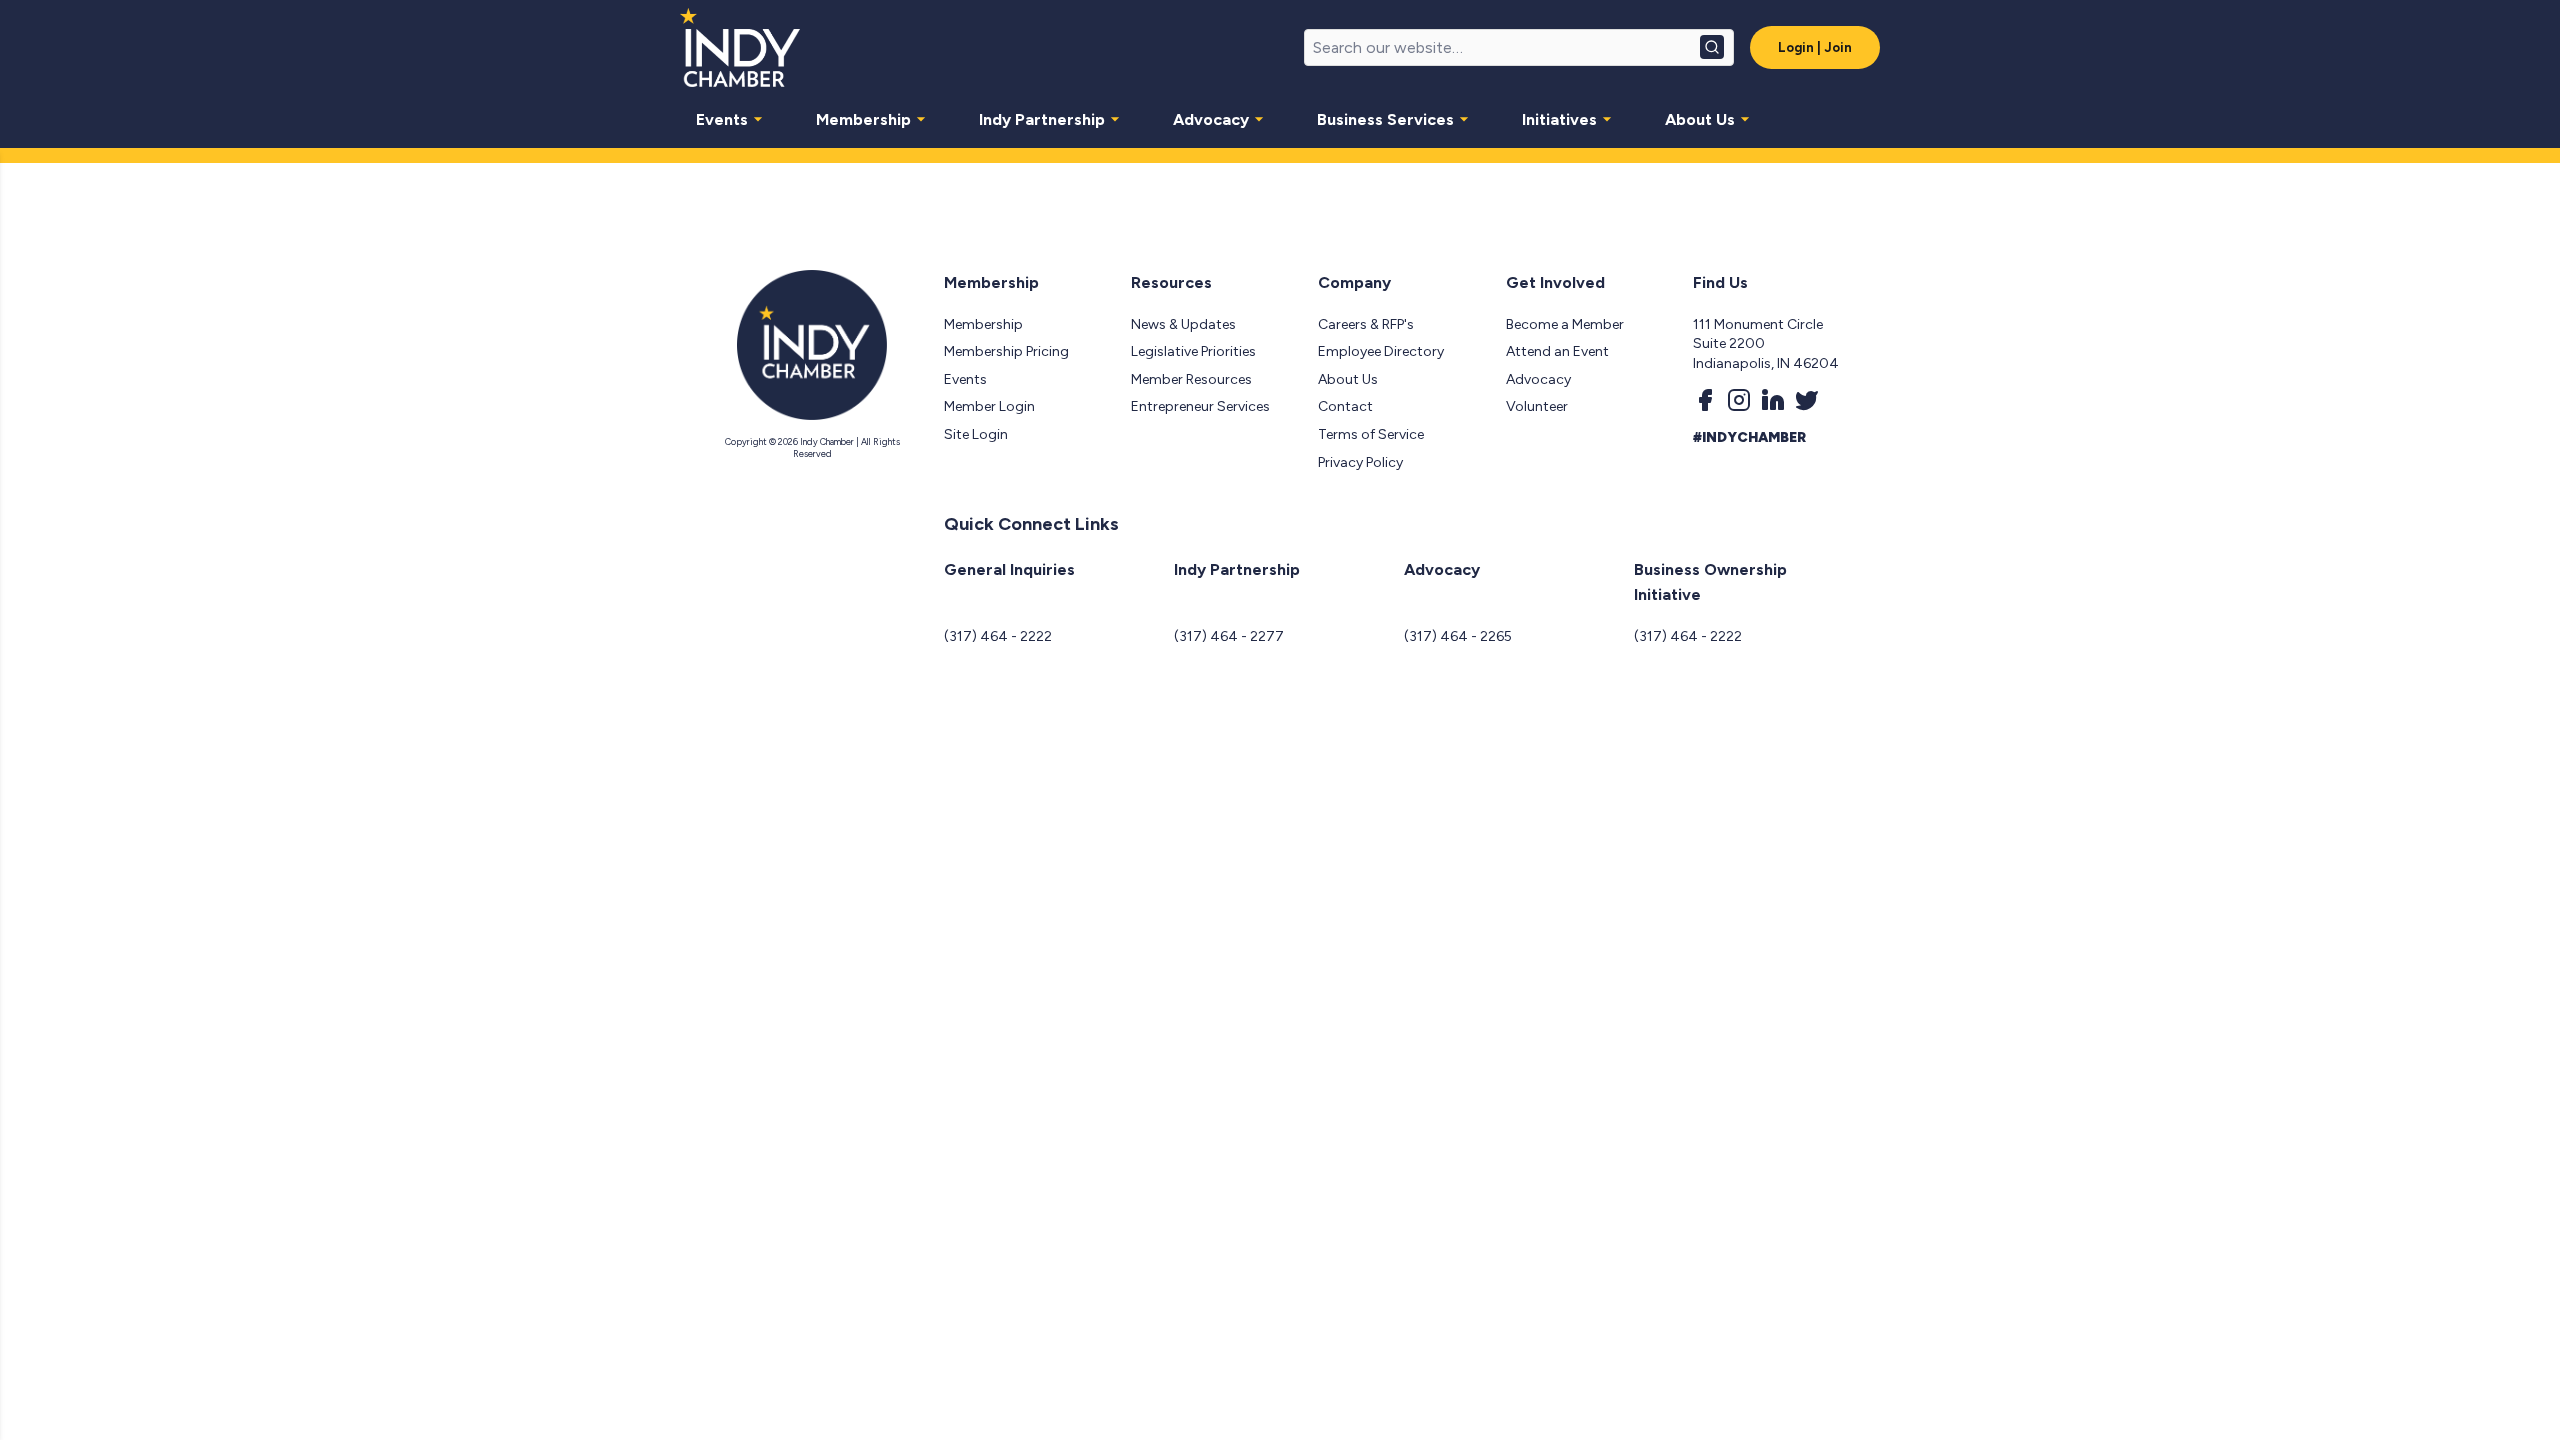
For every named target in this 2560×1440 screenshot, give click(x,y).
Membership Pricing (1006, 351)
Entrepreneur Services (1200, 406)
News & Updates (1183, 324)
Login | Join (1815, 47)
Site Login (976, 434)
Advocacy (1211, 119)
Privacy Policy (1360, 462)
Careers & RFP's (1366, 324)
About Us (1700, 119)
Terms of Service (1371, 434)
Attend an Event (1557, 351)
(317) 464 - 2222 (998, 636)
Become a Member (1565, 324)
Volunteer (1537, 406)
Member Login (989, 406)
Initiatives (1559, 119)
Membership (863, 119)
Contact (1345, 406)
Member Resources (1191, 379)
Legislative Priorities (1193, 351)
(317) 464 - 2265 (1458, 636)
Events (722, 119)
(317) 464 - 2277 (1229, 636)
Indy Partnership (1042, 119)
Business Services (1385, 119)
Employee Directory (1381, 351)
